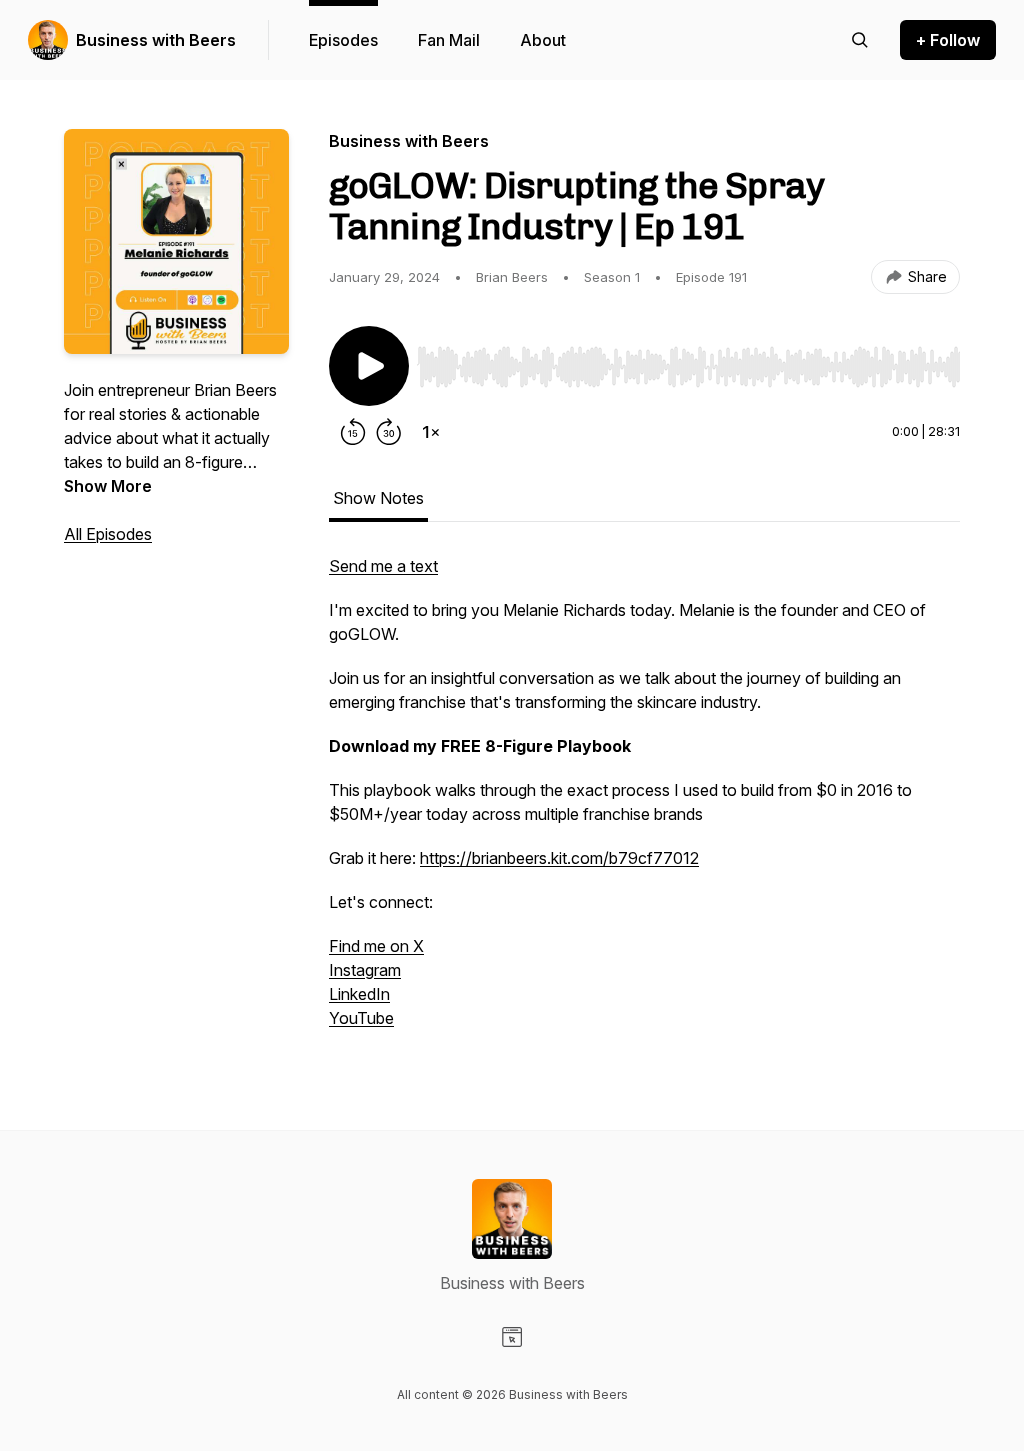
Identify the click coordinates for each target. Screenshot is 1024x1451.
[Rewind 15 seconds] (353, 432)
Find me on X (376, 946)
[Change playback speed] (431, 432)
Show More (108, 486)
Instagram (365, 970)
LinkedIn (359, 994)
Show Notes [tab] (378, 498)
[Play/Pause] (369, 366)
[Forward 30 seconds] (389, 432)
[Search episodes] (860, 40)
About (543, 40)
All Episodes (108, 534)
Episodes (343, 40)
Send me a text (383, 566)
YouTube (361, 1018)
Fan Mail (449, 40)
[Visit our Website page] (512, 1337)
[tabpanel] (644, 802)
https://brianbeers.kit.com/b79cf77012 (559, 858)
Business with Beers (156, 40)
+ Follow (948, 40)
